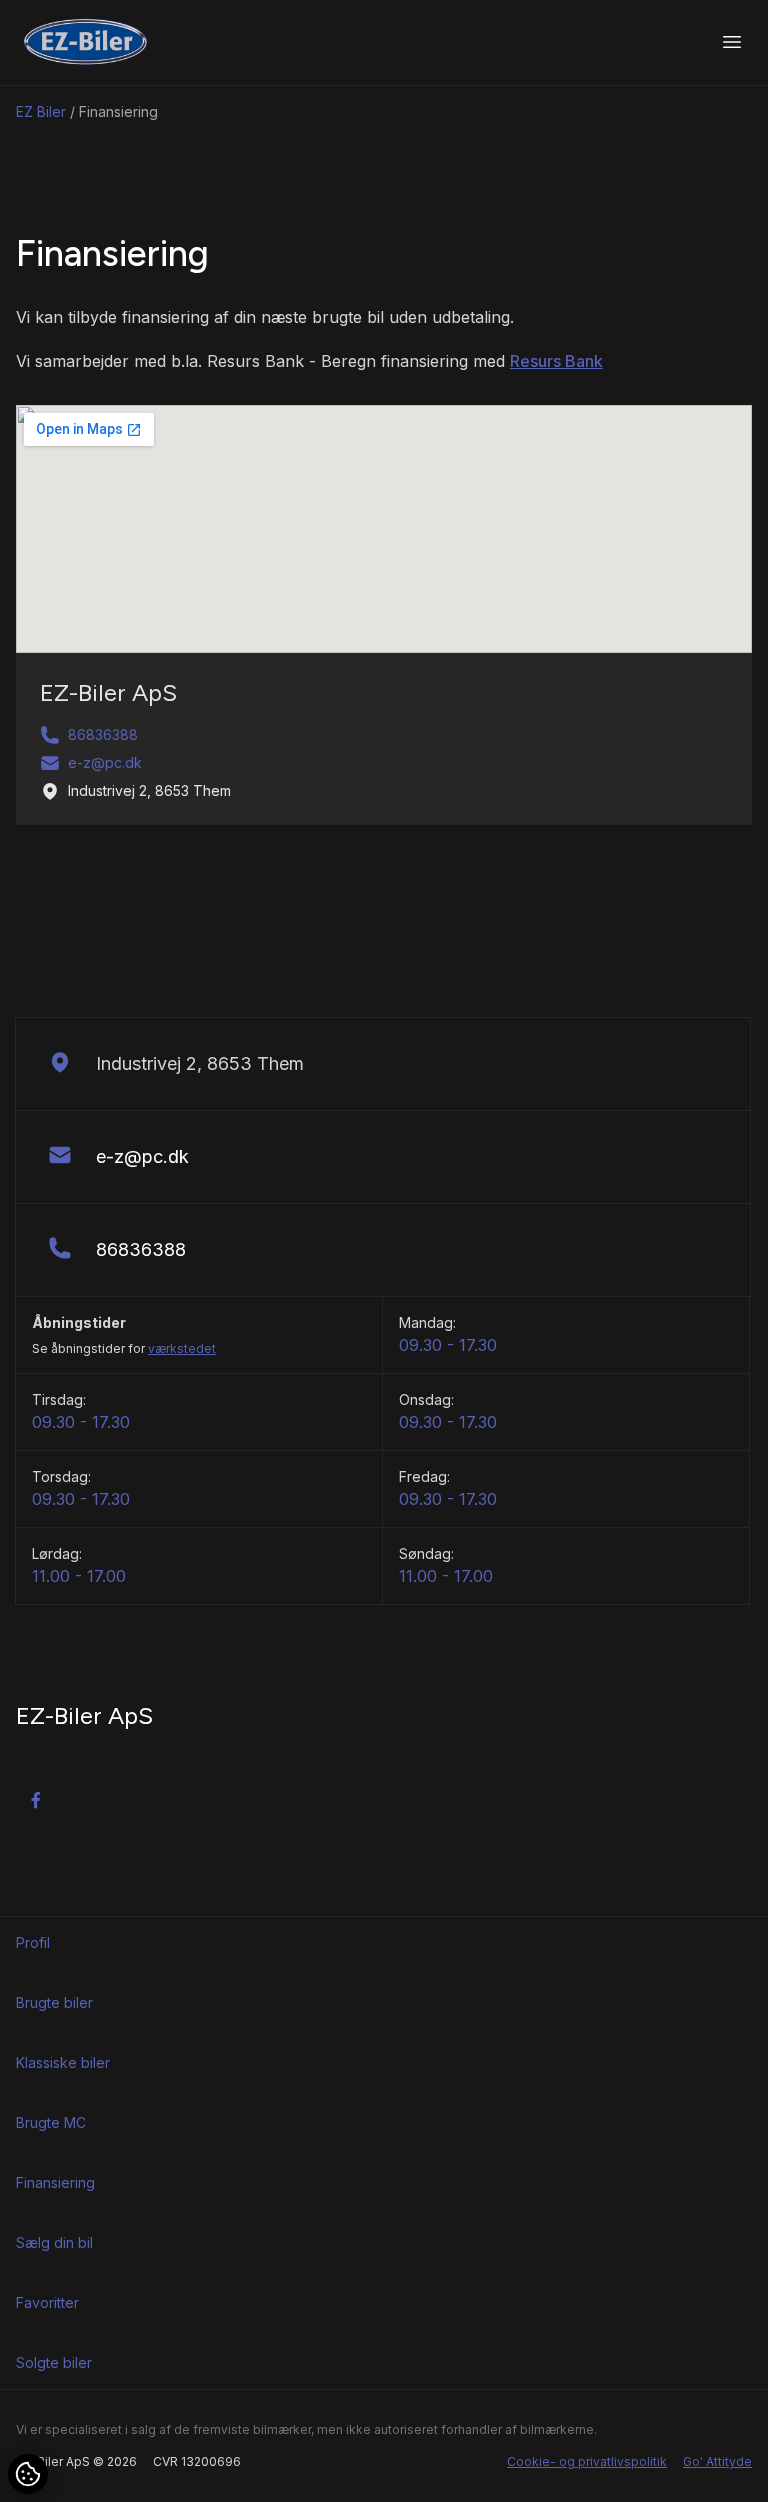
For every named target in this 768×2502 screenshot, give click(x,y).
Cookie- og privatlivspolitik (587, 2461)
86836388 (103, 734)
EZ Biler (41, 111)
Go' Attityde (717, 2461)
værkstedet (182, 1348)
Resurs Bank (556, 361)
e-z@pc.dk (105, 762)
